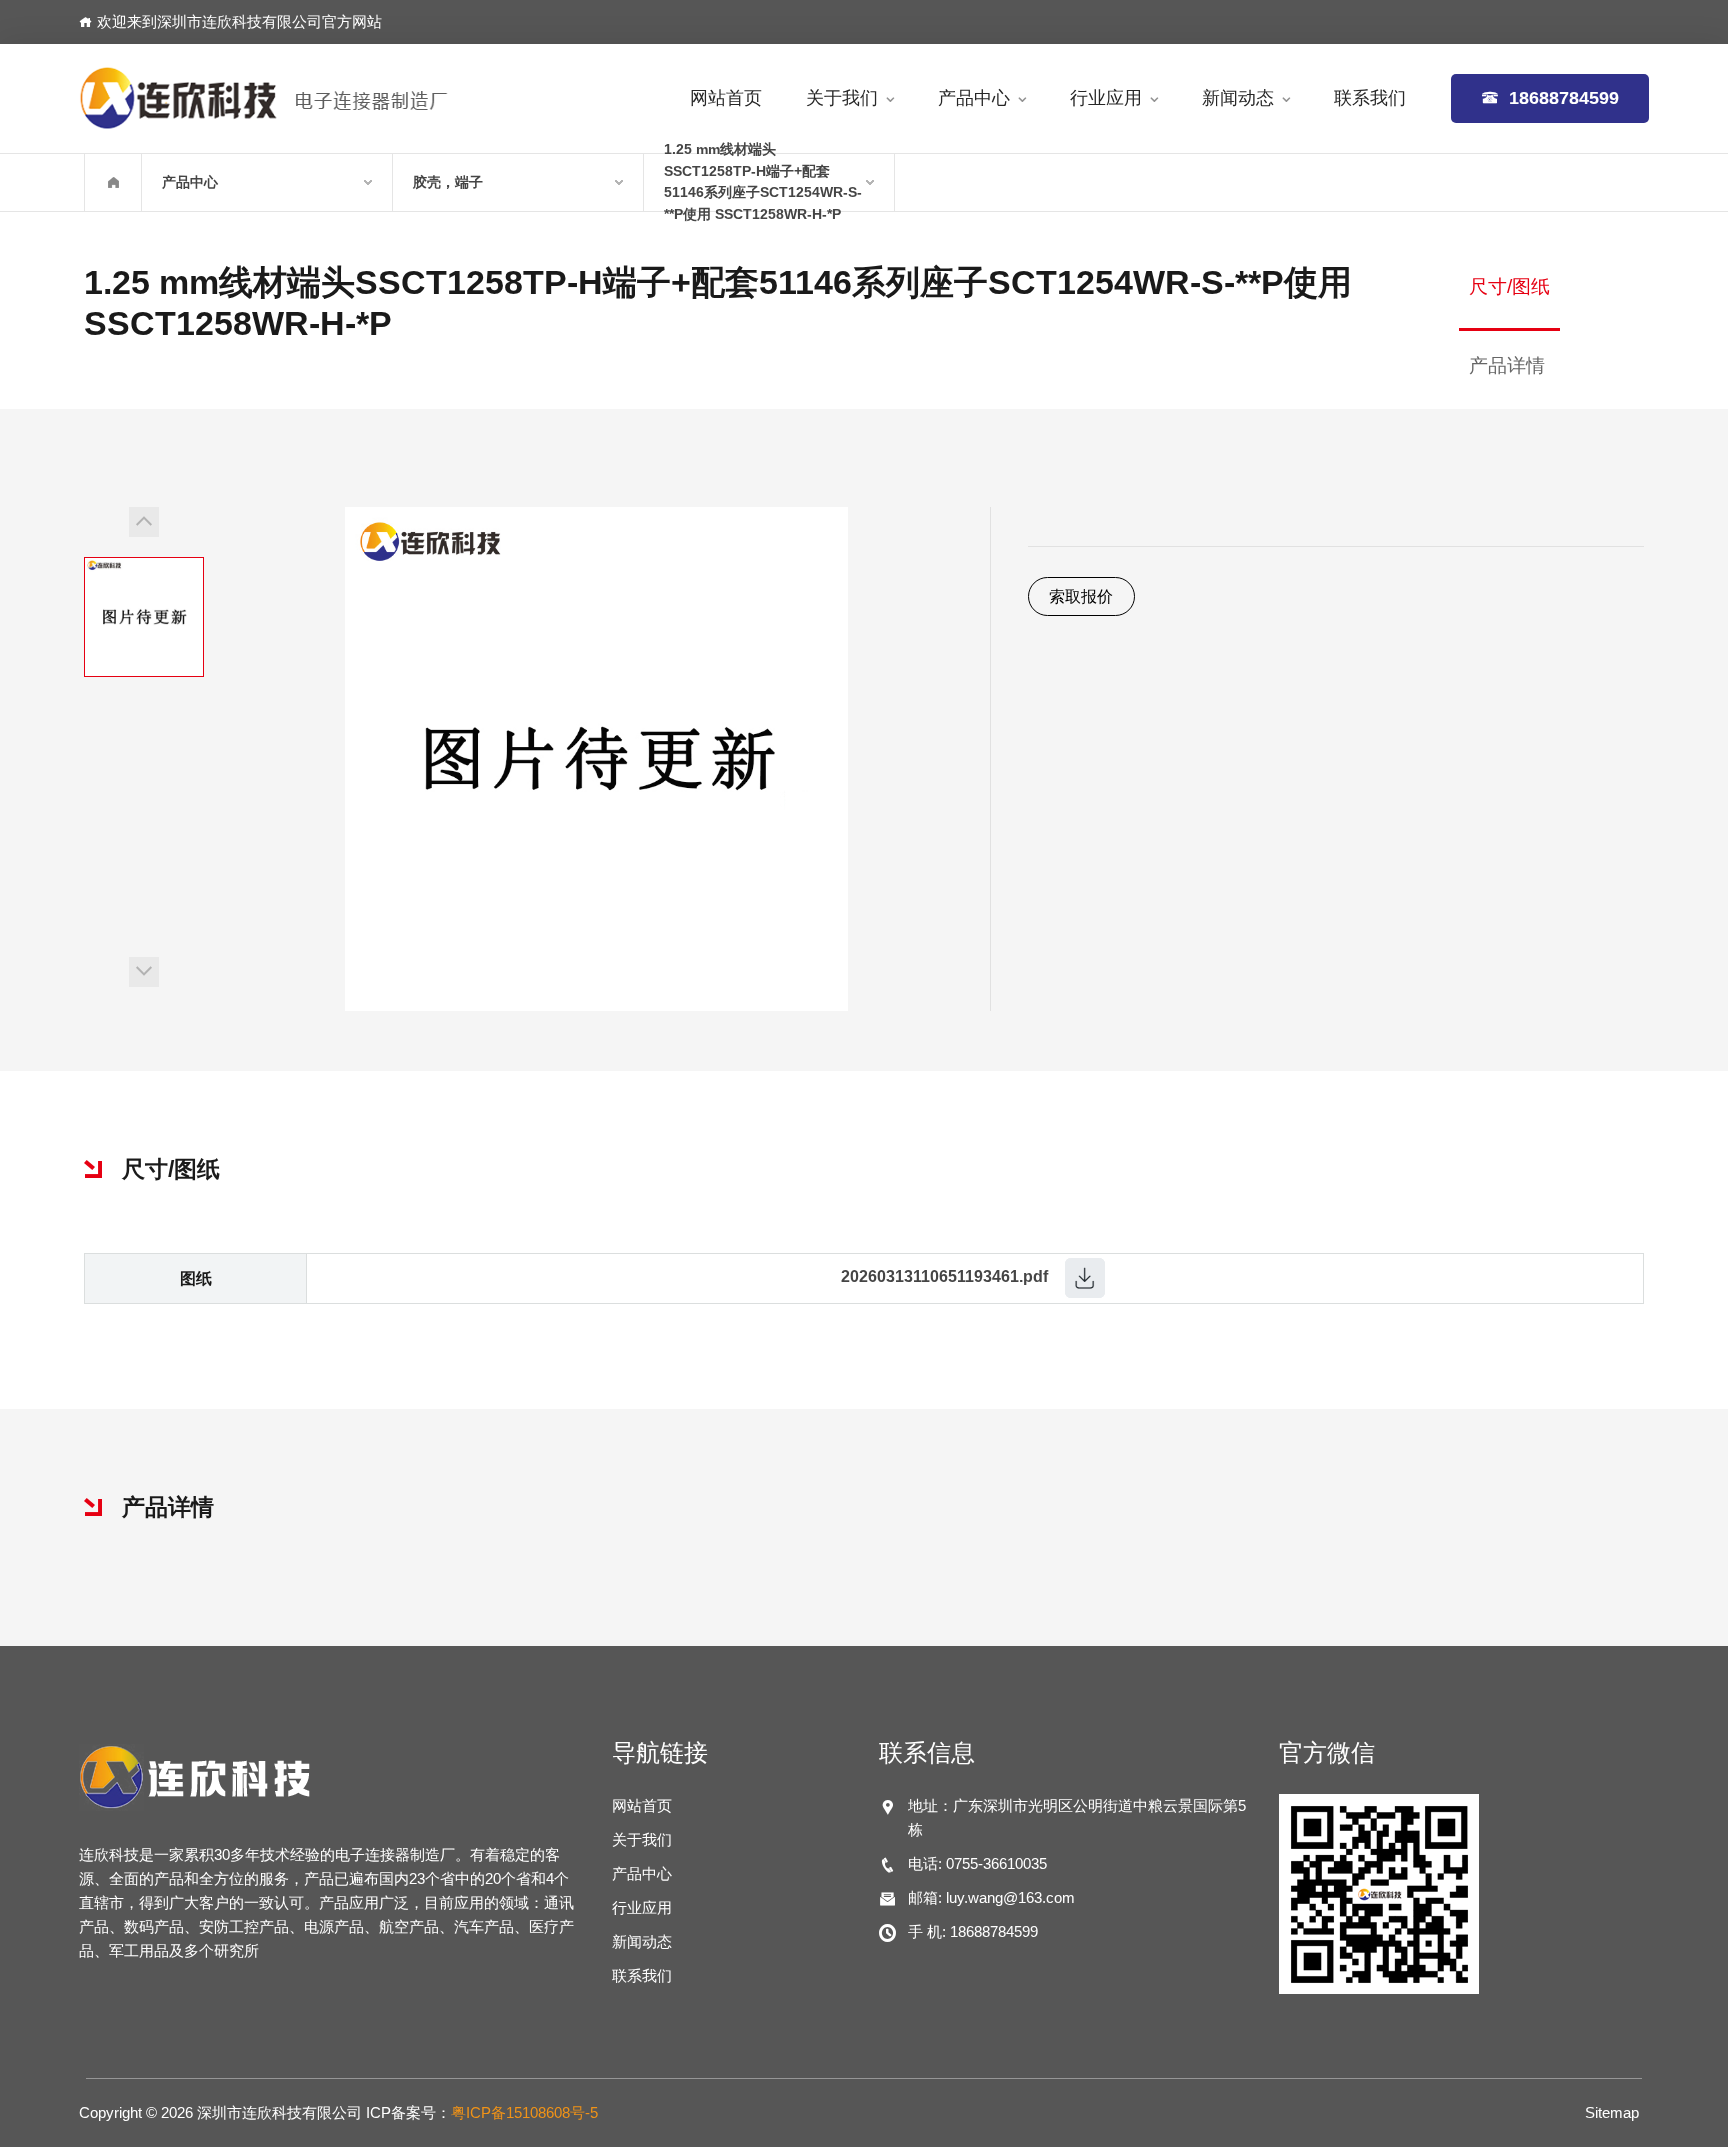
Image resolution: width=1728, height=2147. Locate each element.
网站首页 (726, 98)
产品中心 (974, 98)
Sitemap (1612, 2112)
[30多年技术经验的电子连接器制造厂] (264, 98)
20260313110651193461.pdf (944, 1277)
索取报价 (1081, 596)
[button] (144, 522)
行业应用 (1106, 98)
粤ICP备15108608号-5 (524, 2112)
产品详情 (1507, 365)
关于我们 (842, 98)
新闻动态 (1238, 98)
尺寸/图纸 (1509, 286)
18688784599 (1559, 98)
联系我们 (1370, 98)
